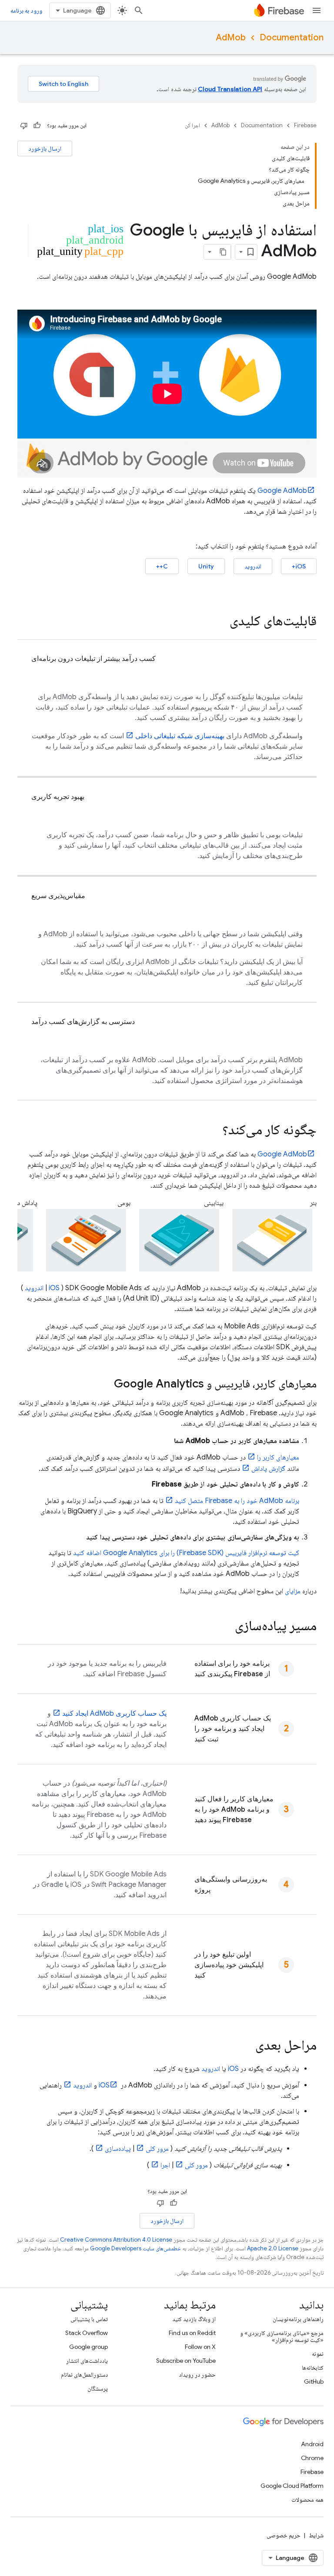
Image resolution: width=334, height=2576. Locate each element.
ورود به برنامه (26, 10)
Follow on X (200, 2347)
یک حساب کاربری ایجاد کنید (114, 1714)
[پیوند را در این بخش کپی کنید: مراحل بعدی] (247, 2046)
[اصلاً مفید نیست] (24, 125)
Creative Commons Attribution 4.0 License (116, 2240)
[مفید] (37, 125)
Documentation (292, 38)
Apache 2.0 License (273, 2248)
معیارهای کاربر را (278, 1457)
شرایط (316, 2535)
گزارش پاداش (268, 1469)
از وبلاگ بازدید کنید (194, 2319)
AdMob (231, 38)
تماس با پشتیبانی (89, 2319)
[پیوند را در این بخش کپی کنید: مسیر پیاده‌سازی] (226, 1627)
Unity (206, 566)
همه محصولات (307, 2500)
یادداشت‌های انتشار (87, 2361)
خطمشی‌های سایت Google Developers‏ (135, 2248)
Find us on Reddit (192, 2333)
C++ (162, 566)
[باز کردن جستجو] (139, 10)
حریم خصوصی (284, 2535)
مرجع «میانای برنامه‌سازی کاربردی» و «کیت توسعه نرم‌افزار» (282, 2336)
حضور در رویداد (197, 2375)
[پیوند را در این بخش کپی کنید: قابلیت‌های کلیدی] (221, 622)
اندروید (253, 566)
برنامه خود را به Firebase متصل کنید (237, 1501)
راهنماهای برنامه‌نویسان (298, 2319)
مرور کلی (157, 2149)
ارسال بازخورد (45, 149)
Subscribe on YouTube (186, 2361)
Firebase (305, 125)
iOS (54, 1288)
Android (312, 2444)
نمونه (318, 2354)
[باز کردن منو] (317, 10)
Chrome (312, 2458)
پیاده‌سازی (118, 2149)
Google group (89, 2347)
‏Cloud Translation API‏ (230, 89)
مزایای (293, 1591)
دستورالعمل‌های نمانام (84, 2375)
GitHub (314, 2381)
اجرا (165, 2165)
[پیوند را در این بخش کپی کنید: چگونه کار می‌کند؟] (214, 1131)
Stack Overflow (87, 2333)
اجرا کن (192, 125)
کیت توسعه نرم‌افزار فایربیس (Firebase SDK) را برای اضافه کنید (186, 1553)
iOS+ (299, 566)
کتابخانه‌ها (313, 2368)
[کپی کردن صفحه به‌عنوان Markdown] (223, 252)
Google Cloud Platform (292, 2486)
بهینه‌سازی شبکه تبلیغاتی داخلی (180, 736)
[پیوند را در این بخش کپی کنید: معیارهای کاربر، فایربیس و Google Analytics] (105, 1384)
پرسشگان (98, 2388)
